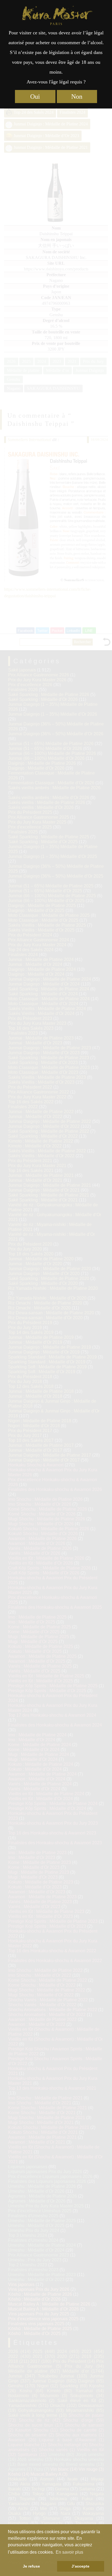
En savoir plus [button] (69, 2552)
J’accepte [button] (80, 2566)
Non (77, 97)
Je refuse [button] (31, 2566)
